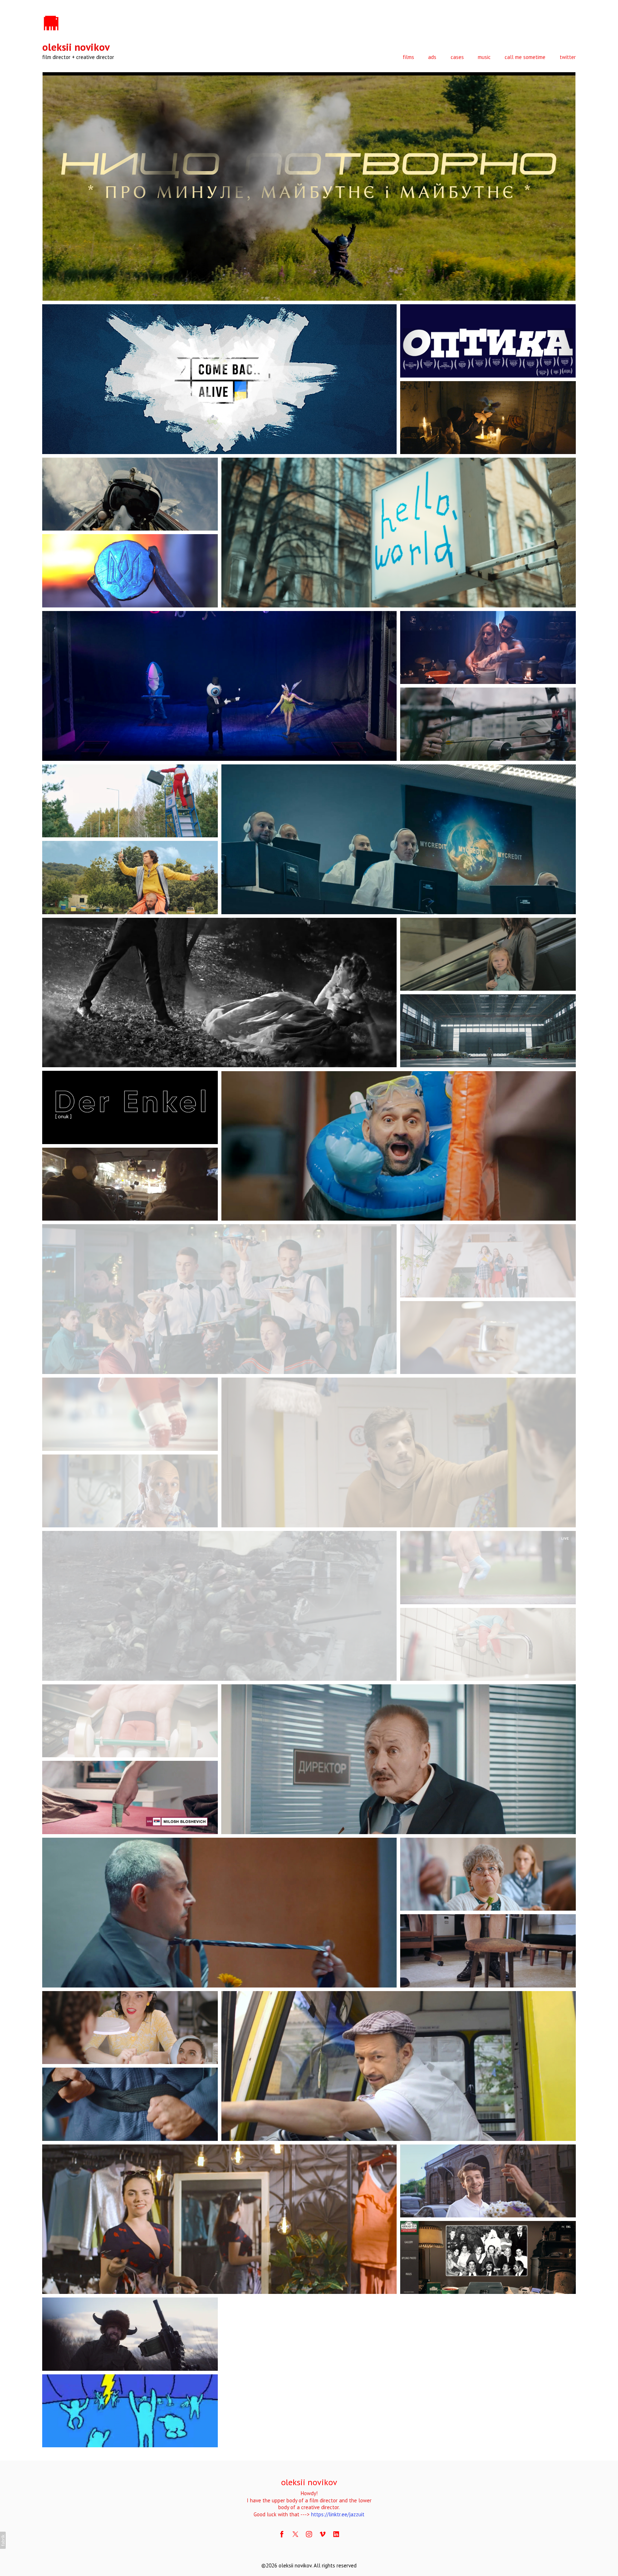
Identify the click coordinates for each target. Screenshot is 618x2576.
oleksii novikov (309, 2482)
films (408, 57)
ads (432, 57)
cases (457, 57)
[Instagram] (309, 2534)
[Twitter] (295, 2534)
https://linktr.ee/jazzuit (338, 2514)
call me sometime (525, 57)
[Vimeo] (323, 2534)
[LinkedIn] (336, 2534)
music (484, 57)
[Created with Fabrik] (3, 2540)
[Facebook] (282, 2534)
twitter (568, 57)
